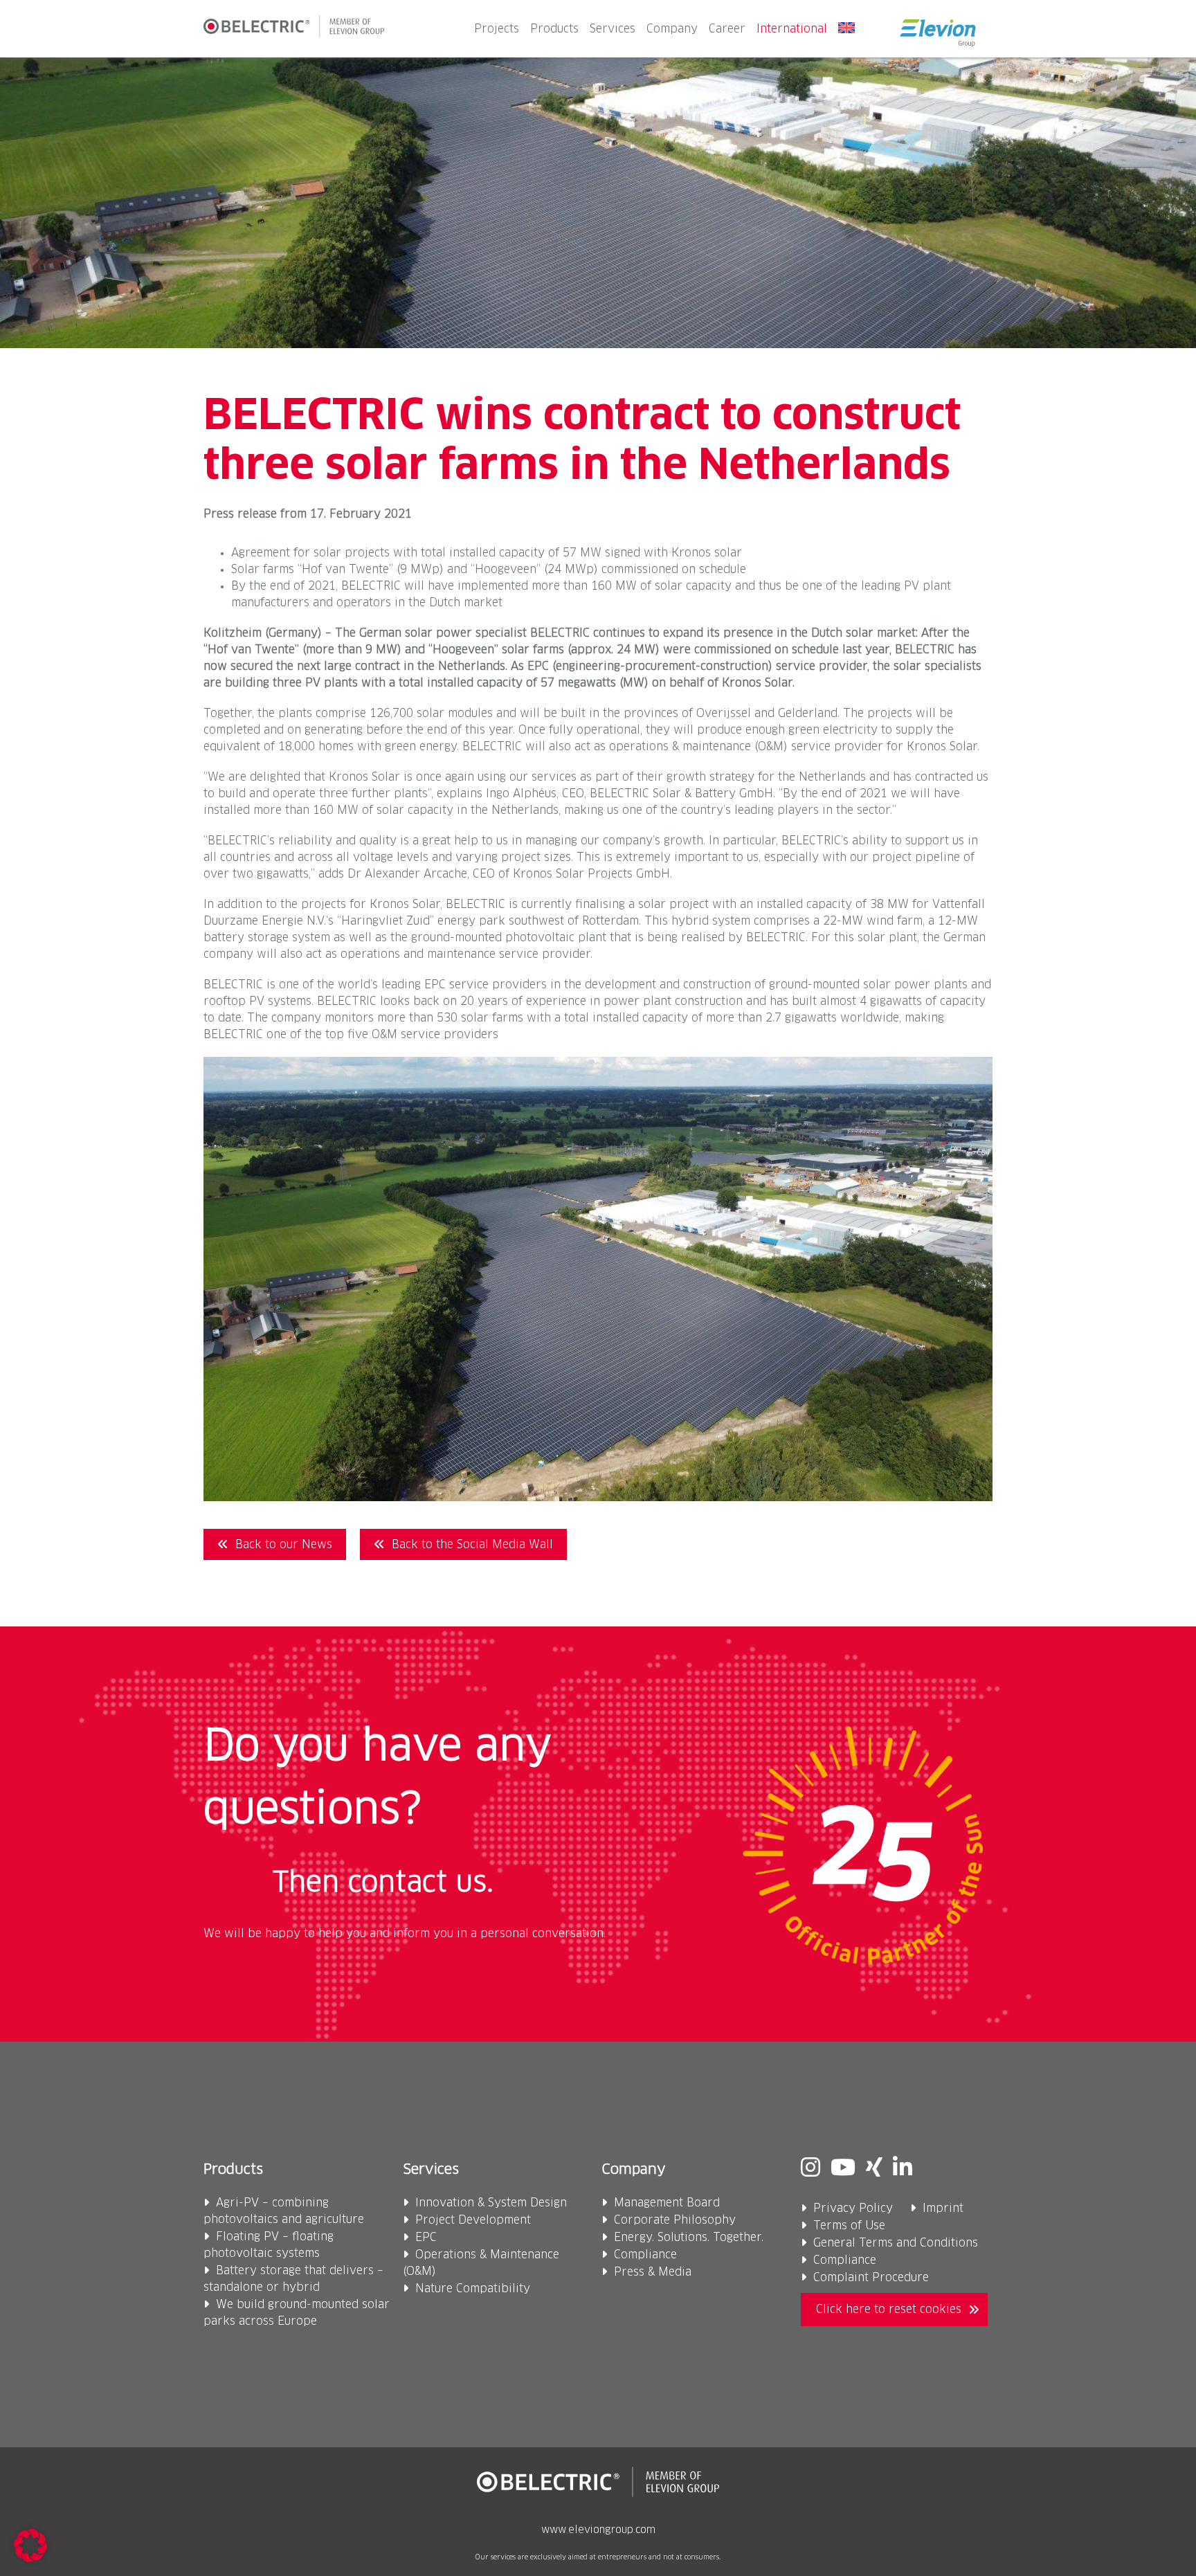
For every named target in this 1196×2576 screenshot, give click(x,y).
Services (613, 29)
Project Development (473, 2220)
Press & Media (653, 2272)
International (792, 29)
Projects (497, 29)
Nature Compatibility (473, 2289)
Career (727, 29)
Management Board (667, 2203)
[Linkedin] (903, 2169)
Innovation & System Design (491, 2203)
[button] (30, 2546)
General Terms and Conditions (896, 2243)
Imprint (943, 2208)
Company (672, 29)
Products (554, 29)
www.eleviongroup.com (598, 2530)
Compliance (645, 2255)
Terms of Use (849, 2226)
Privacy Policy (853, 2208)
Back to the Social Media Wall (472, 1545)
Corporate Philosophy (675, 2220)
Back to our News (284, 1545)
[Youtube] (843, 2169)
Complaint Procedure (871, 2278)
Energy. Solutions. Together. (689, 2238)
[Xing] (874, 2169)
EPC (426, 2238)
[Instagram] (810, 2169)
